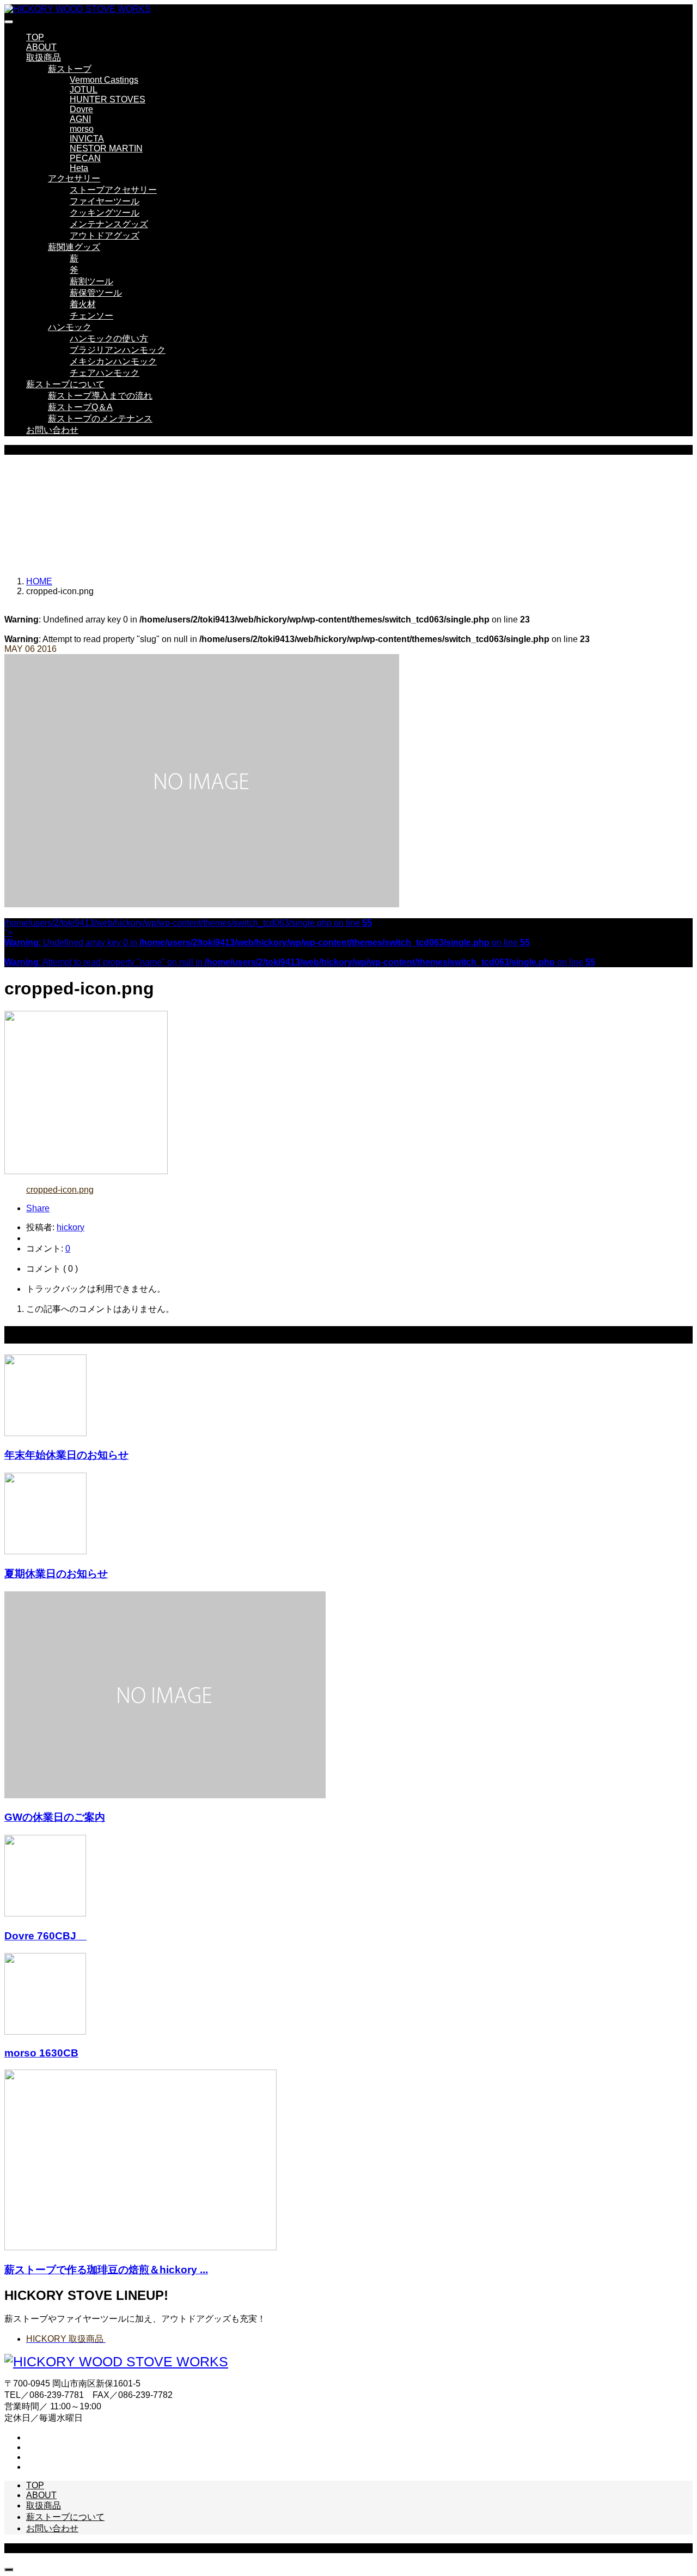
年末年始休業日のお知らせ (66, 1455)
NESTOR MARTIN (106, 148)
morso (82, 129)
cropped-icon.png (60, 1190)
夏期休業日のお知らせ (56, 1574)
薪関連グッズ (74, 247)
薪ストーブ (70, 69)
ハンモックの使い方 (109, 338)
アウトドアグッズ (105, 236)
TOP (35, 37)
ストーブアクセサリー (113, 190)
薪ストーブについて (65, 384)
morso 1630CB (41, 2053)
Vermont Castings (104, 80)
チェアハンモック (105, 373)
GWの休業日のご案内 (55, 1817)
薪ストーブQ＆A (80, 407)
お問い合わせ (52, 430)
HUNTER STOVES (108, 99)
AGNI (80, 119)
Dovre (81, 109)
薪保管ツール (96, 293)
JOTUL (84, 90)
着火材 (83, 304)
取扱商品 (44, 57)
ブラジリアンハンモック (118, 350)
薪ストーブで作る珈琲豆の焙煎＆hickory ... (106, 2270)
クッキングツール (105, 213)
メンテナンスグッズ (109, 224)
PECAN (85, 158)
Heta (79, 168)
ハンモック (70, 327)
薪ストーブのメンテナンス (100, 419)
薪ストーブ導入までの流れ (100, 396)
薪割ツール (91, 281)
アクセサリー (74, 178)
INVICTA (87, 139)
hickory (71, 1227)
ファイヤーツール (105, 201)
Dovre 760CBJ (45, 1936)
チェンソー (91, 316)
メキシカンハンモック (113, 361)
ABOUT (41, 47)
